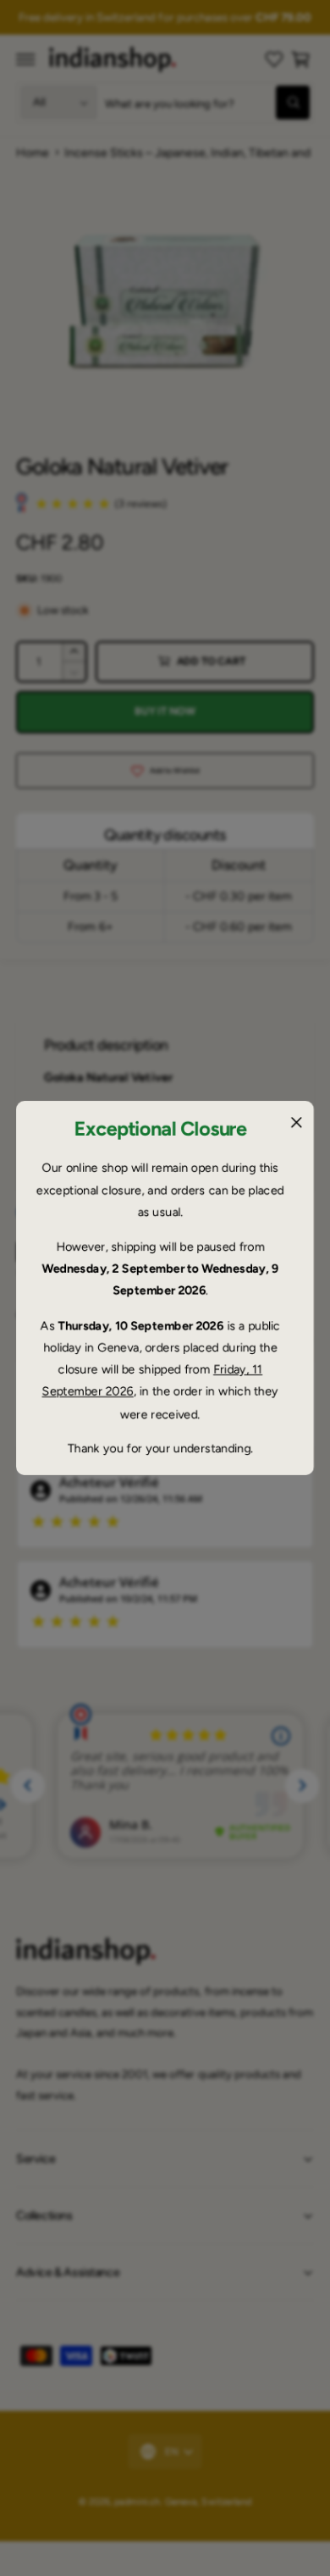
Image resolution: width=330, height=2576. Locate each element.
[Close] (296, 1122)
